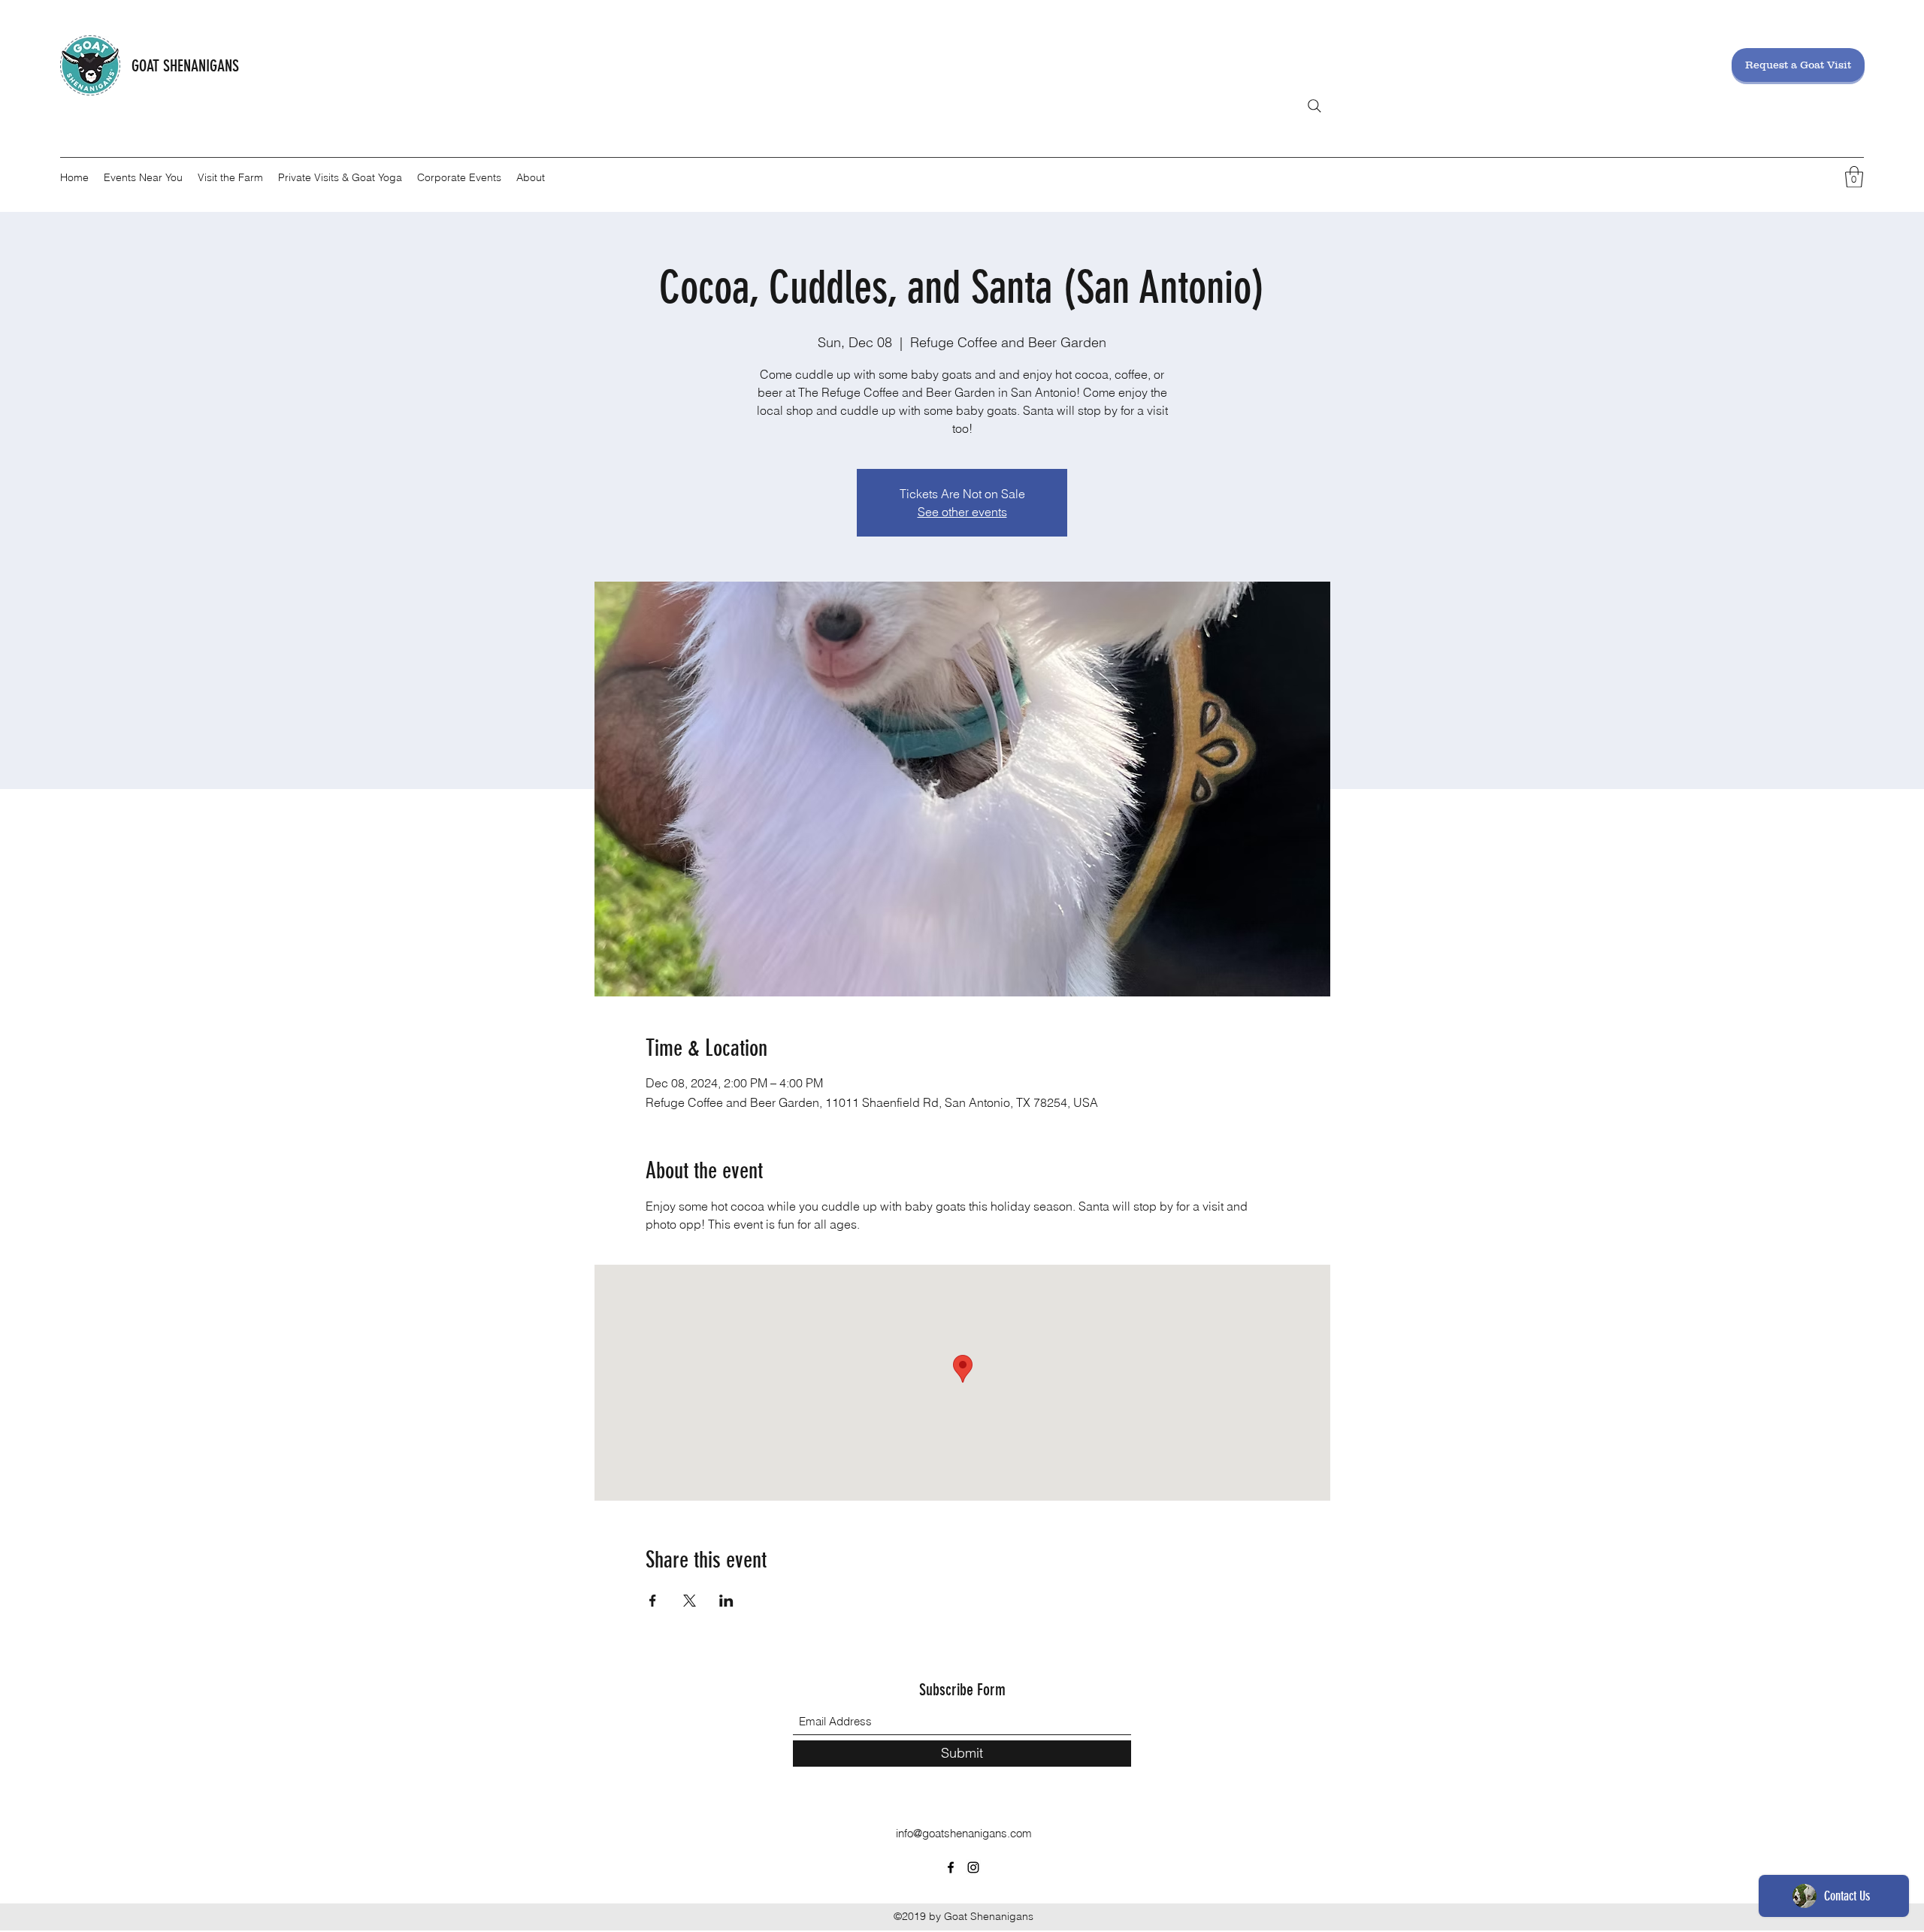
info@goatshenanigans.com (964, 1833)
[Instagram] (973, 1867)
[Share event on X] (690, 1601)
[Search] (1314, 106)
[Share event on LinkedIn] (726, 1601)
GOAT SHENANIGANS (185, 66)
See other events (962, 512)
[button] (1854, 177)
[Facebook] (951, 1867)
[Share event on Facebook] (653, 1601)
